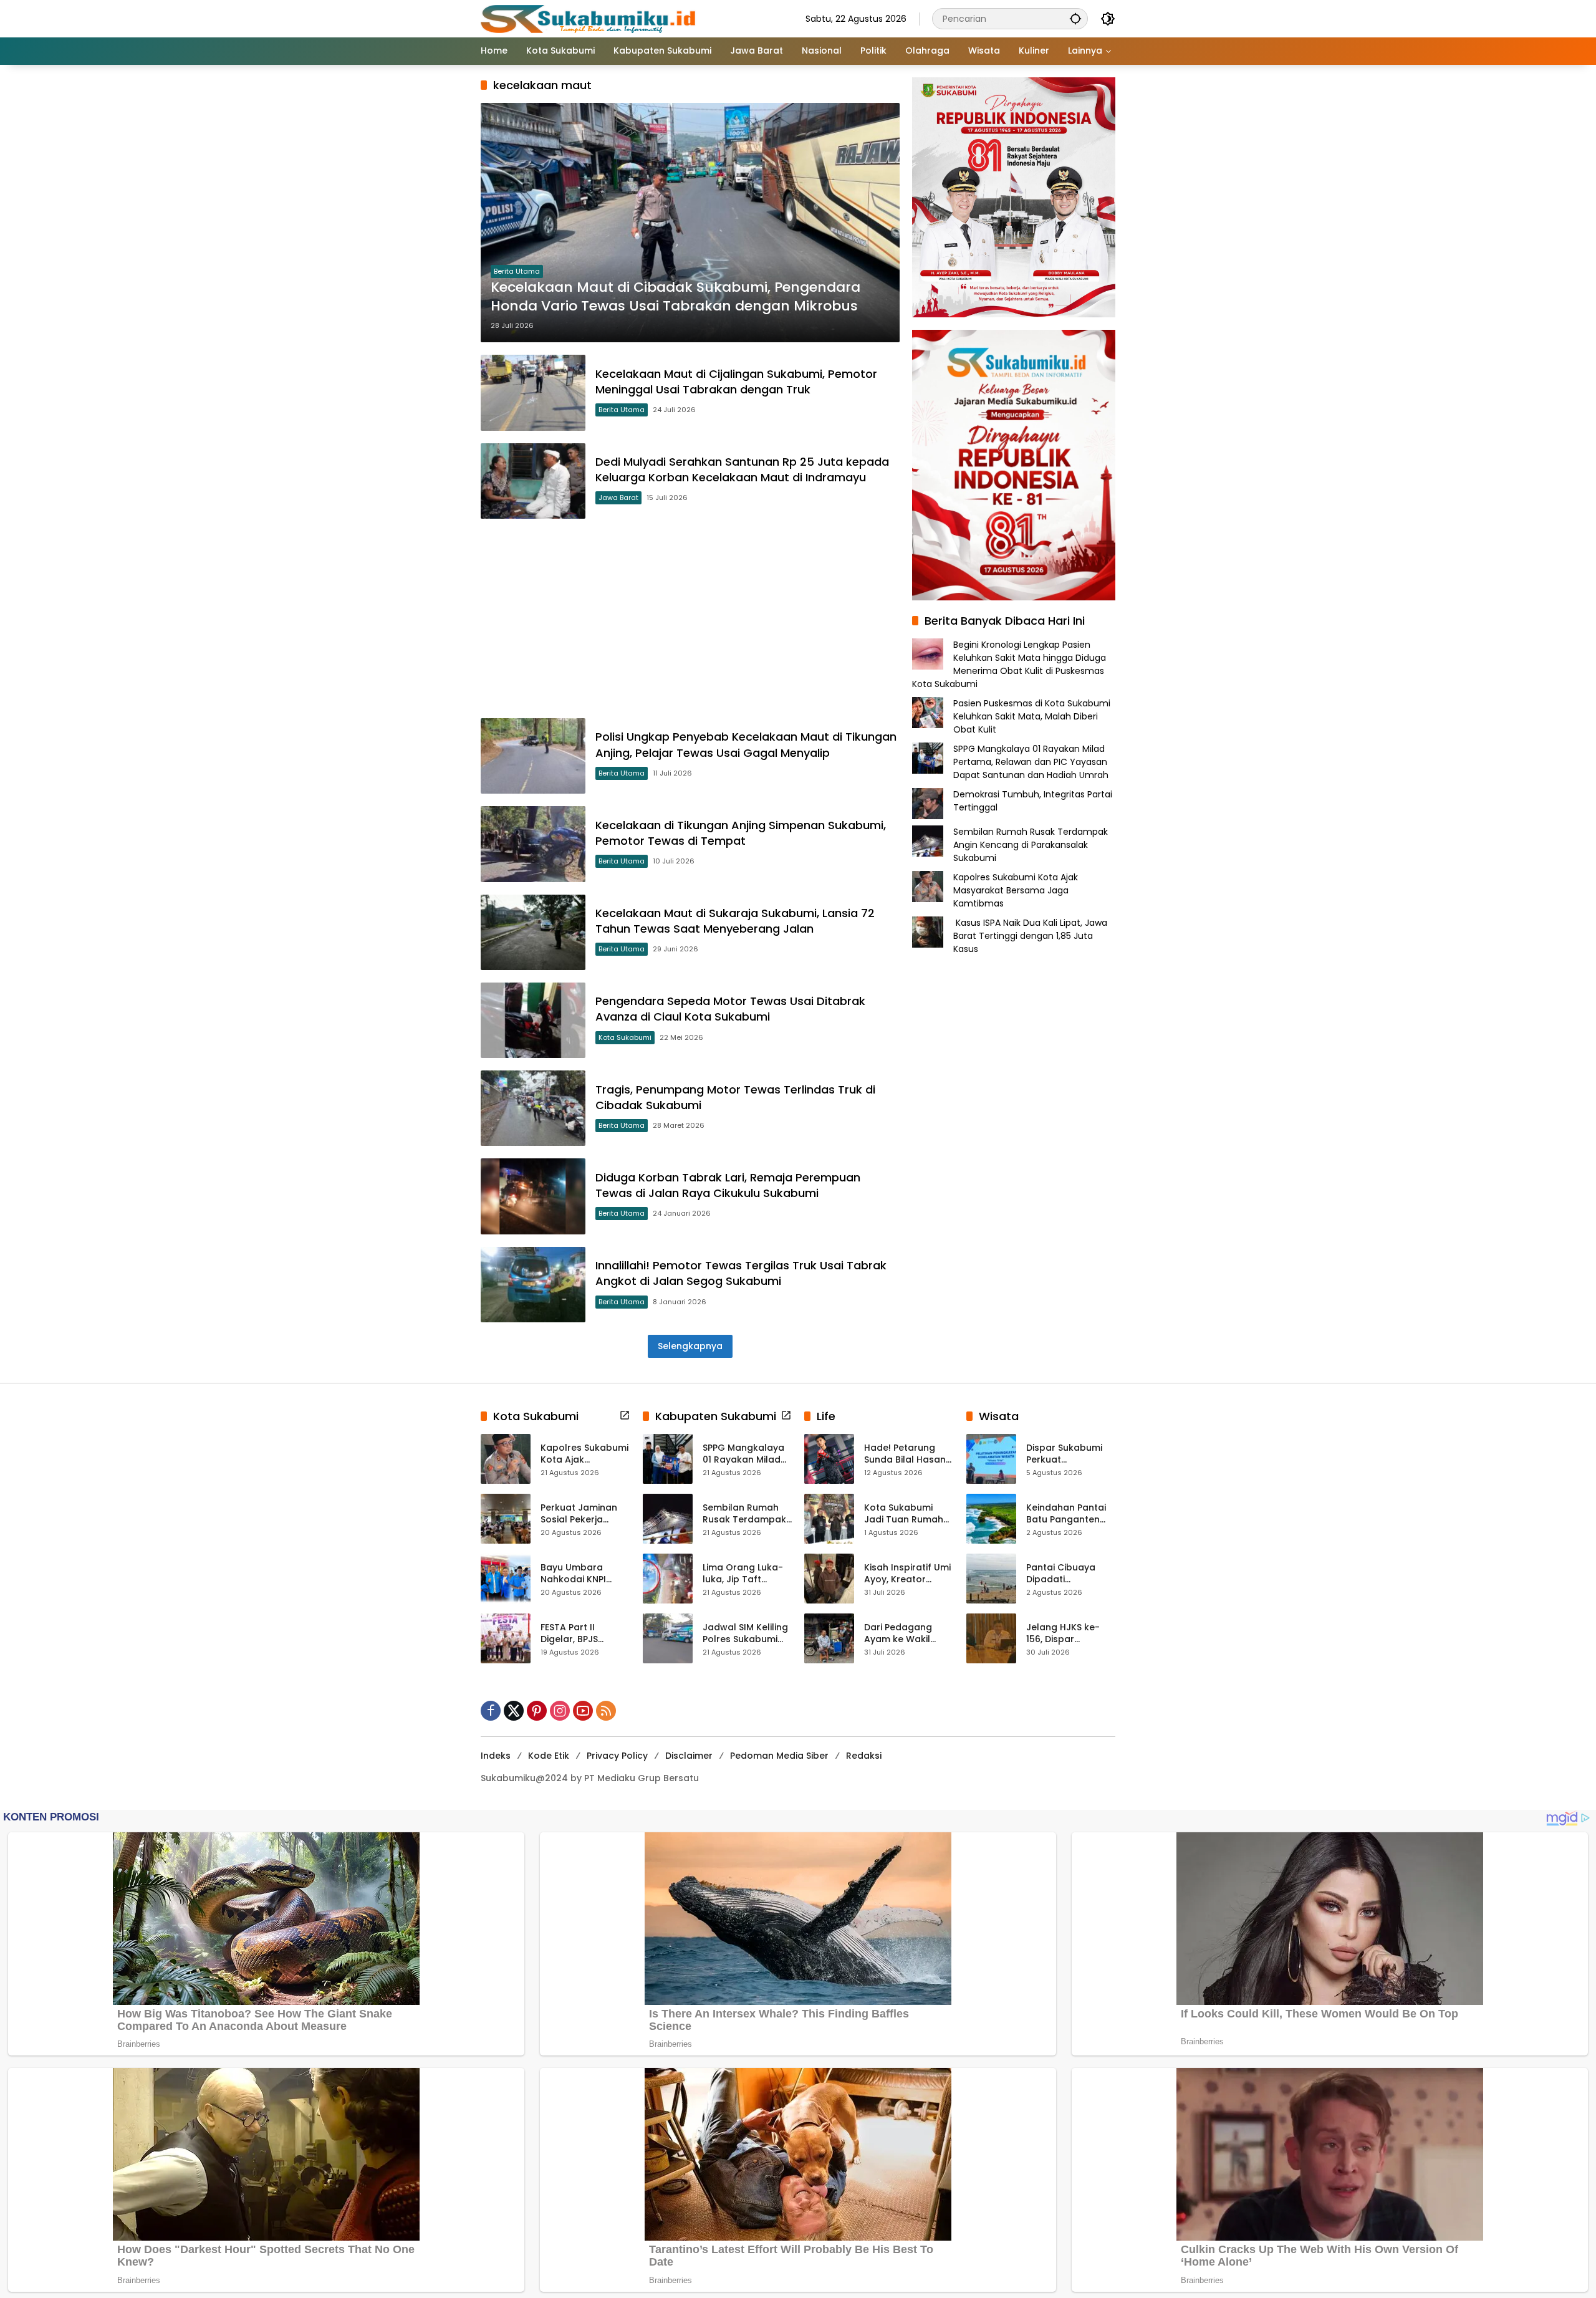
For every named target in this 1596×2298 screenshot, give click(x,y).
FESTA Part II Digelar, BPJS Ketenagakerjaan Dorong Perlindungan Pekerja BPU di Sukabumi (580, 1634)
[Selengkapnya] (625, 1415)
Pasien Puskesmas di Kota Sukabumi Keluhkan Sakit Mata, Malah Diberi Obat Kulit (1032, 716)
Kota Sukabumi (625, 1037)
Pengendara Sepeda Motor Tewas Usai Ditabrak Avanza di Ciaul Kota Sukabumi (730, 1009)
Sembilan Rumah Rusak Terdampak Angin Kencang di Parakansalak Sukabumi (1031, 845)
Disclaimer (689, 1756)
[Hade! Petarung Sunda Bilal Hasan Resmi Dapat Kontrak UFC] (829, 1459)
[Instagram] (560, 1711)
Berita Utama (517, 271)
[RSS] (606, 1711)
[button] (1075, 18)
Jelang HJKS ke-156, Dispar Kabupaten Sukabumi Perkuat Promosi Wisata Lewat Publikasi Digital (1067, 1634)
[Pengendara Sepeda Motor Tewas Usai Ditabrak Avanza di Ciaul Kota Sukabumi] (533, 1020)
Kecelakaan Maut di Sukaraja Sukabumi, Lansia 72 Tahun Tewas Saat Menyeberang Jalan (735, 921)
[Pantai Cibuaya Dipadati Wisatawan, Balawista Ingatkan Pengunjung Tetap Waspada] (991, 1579)
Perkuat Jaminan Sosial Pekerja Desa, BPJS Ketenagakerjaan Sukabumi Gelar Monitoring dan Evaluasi (580, 1514)
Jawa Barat (618, 498)
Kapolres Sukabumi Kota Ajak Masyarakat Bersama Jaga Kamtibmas (1016, 890)
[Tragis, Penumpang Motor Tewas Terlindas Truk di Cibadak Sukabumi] (533, 1108)
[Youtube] (583, 1711)
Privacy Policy (617, 1756)
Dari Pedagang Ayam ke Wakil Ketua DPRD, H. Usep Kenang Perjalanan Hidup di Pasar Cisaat (908, 1634)
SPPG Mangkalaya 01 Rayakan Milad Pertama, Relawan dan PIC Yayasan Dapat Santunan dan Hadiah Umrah (1031, 762)
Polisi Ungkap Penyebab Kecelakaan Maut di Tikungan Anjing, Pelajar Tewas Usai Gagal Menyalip (746, 744)
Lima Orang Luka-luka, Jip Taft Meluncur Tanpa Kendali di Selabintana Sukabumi (743, 1574)
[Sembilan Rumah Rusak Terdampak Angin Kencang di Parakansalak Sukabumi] (668, 1519)
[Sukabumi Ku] (590, 18)
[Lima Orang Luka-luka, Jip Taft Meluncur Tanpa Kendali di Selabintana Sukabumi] (668, 1579)
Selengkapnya (690, 1346)
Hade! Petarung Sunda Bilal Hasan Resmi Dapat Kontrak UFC (905, 1454)
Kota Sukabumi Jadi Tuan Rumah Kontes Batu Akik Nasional (904, 1514)
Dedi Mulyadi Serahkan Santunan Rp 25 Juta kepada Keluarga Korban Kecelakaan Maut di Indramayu (742, 469)
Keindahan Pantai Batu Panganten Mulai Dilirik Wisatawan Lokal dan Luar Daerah (1066, 1514)
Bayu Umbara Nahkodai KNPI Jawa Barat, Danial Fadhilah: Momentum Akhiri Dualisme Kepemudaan (584, 1574)
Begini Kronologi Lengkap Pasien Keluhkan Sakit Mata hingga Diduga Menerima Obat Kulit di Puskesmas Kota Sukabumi (1009, 664)
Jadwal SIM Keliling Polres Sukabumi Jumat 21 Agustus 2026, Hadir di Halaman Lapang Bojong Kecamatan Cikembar (747, 1634)
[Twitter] (514, 1711)
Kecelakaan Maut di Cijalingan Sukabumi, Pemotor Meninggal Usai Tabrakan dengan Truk (736, 382)
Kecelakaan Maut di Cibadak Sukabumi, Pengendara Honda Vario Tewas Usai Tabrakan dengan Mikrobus (675, 297)
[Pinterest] (537, 1711)
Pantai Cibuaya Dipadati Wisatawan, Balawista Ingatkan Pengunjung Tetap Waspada (1070, 1574)
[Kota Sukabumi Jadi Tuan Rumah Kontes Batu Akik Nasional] (829, 1519)
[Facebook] (491, 1711)
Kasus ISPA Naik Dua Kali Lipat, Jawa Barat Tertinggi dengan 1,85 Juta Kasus (1030, 936)
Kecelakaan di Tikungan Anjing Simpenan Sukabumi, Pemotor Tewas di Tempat (741, 833)
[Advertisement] (690, 618)
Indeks (496, 1756)
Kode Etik (549, 1756)
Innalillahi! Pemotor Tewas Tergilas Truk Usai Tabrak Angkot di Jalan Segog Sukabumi (741, 1273)
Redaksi (864, 1756)
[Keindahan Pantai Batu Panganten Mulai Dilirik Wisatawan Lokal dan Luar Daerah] (991, 1519)
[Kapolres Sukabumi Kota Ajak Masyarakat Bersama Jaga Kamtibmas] (506, 1459)
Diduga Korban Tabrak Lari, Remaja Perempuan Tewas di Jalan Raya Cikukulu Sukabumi (728, 1185)
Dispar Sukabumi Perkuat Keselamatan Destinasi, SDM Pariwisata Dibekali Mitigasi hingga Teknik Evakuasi (1069, 1454)
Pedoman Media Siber (779, 1756)
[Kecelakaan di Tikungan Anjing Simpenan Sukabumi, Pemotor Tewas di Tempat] (533, 844)
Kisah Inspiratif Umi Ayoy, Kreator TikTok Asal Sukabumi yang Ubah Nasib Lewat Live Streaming (907, 1574)
